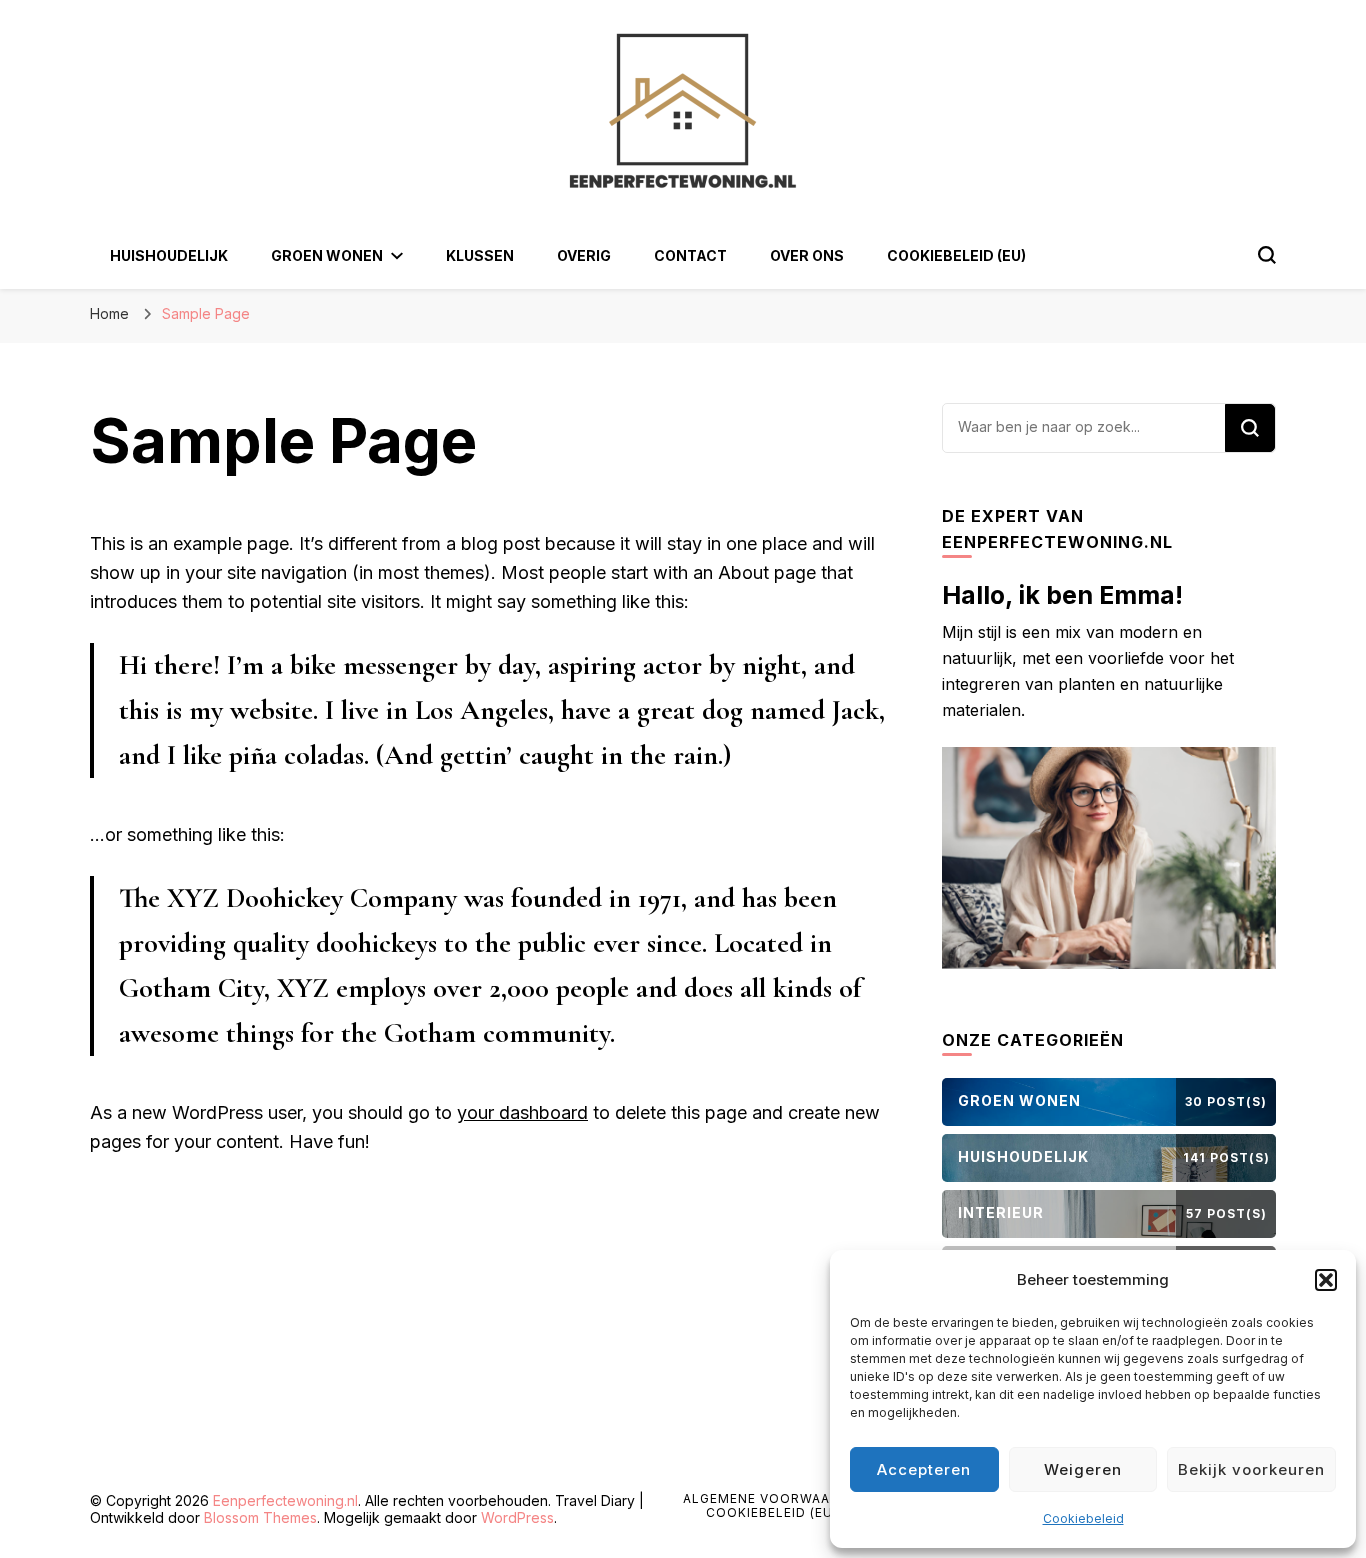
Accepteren (924, 1469)
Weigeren (1083, 1469)
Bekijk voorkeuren (1251, 1469)
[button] (1326, 1280)
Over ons (807, 255)
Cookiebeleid (1083, 1518)
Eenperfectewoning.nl (285, 1500)
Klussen (480, 255)
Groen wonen (327, 255)
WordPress (517, 1517)
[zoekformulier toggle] (1267, 255)
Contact (690, 255)
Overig (584, 255)
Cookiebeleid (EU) (956, 255)
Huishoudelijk (169, 255)
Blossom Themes (260, 1517)
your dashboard (522, 1112)
